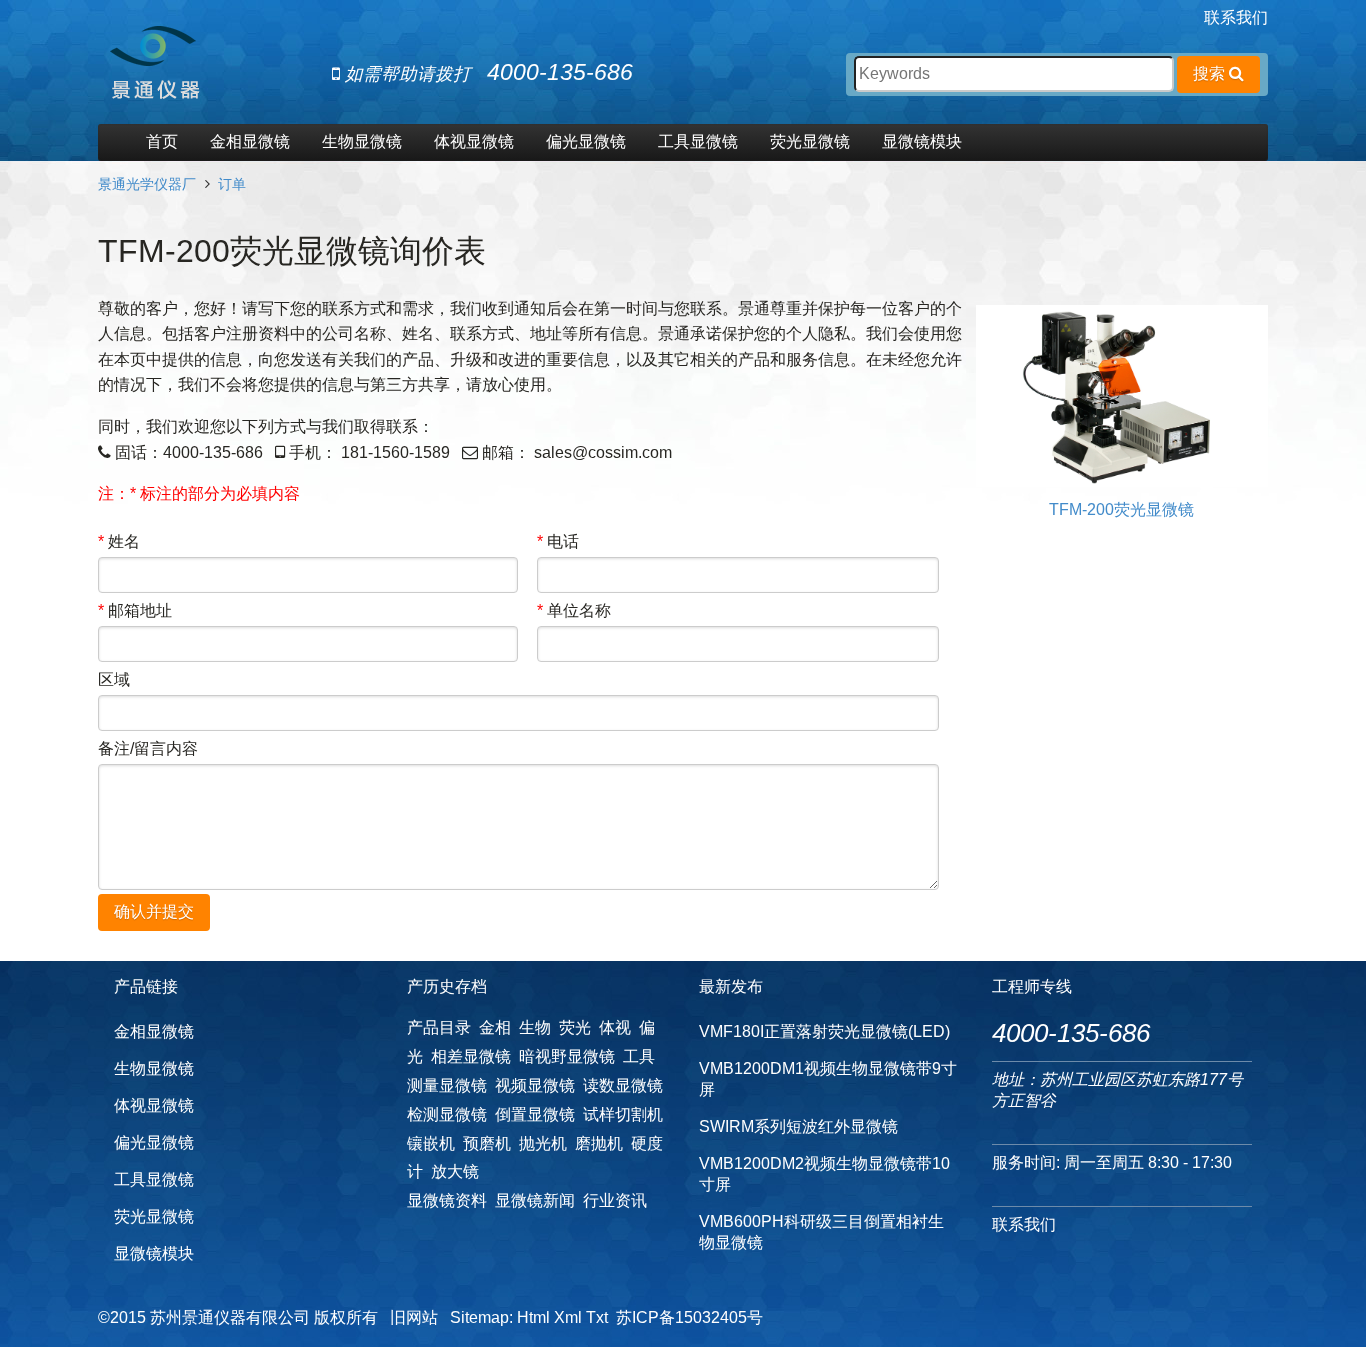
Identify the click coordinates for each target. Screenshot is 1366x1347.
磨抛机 (599, 1143)
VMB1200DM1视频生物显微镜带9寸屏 (828, 1079)
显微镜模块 (922, 141)
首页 (162, 141)
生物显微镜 (362, 141)
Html (533, 1317)
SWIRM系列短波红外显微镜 (798, 1126)
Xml (568, 1317)
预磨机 (487, 1143)
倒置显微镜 (535, 1114)
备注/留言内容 (148, 748)
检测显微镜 (447, 1114)
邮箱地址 (135, 610)
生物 (535, 1027)
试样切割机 (623, 1114)
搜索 (1211, 73)
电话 (558, 541)
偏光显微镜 (586, 141)
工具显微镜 (698, 141)
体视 (615, 1027)
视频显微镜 (535, 1085)
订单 (232, 184)
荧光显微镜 (810, 141)
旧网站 (414, 1317)
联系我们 (1236, 17)
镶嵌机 (431, 1143)
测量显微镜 (447, 1085)
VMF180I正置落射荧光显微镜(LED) (824, 1031)
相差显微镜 (471, 1056)
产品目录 (439, 1027)
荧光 (575, 1027)
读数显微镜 (623, 1085)
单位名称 (574, 610)
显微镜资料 (447, 1200)
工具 (639, 1056)
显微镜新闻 (535, 1200)
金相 (495, 1027)
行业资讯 (615, 1200)
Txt (597, 1317)
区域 (114, 679)
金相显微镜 (250, 141)
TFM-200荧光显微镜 (1121, 509)
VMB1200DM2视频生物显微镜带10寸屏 (824, 1174)
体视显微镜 (474, 141)
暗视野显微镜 (567, 1056)
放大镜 (455, 1171)
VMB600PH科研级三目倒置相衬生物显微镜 (821, 1232)
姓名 (119, 541)
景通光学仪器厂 (147, 184)
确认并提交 (154, 911)
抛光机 (543, 1143)
